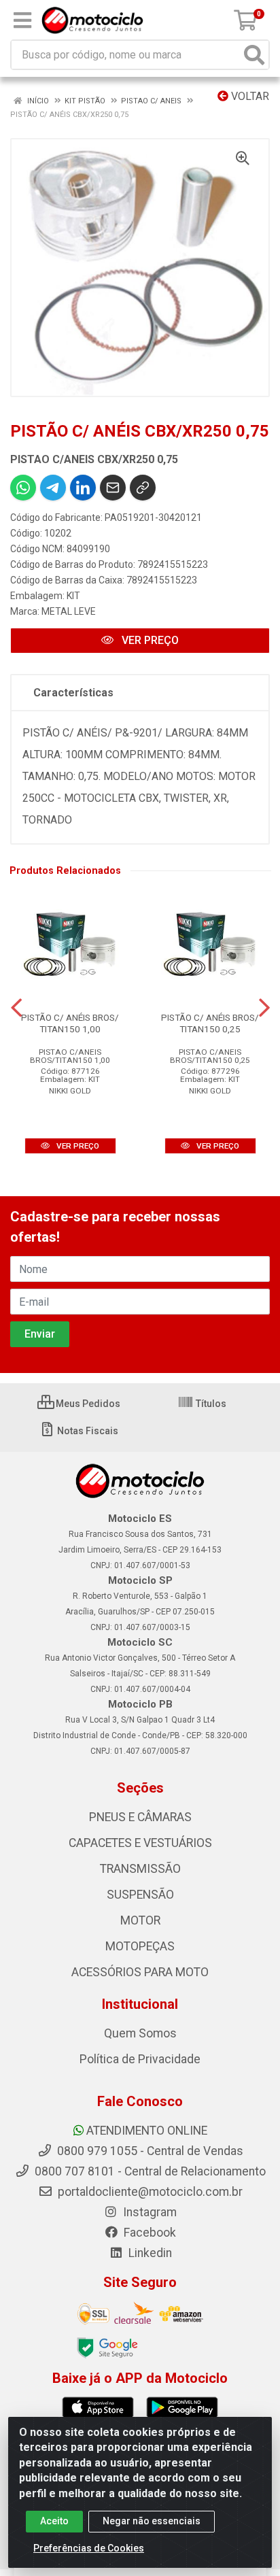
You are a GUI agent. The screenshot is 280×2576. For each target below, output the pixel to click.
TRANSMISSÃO (140, 1869)
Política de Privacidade (140, 2059)
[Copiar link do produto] (143, 488)
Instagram (148, 2212)
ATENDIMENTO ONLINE (147, 2131)
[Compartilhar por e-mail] (113, 488)
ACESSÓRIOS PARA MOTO (140, 1972)
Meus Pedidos (87, 1404)
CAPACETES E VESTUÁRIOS (140, 1843)
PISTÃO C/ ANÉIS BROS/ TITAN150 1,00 (70, 1023)
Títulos (210, 1404)
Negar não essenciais (152, 2521)
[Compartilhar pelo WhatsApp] (23, 488)
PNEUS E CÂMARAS (140, 1817)
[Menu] (22, 20)
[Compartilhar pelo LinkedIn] (83, 488)
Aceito (54, 2521)
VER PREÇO (149, 640)
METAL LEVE (69, 611)
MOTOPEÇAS (140, 1946)
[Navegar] (16, 1008)
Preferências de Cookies (89, 2548)
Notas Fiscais (87, 1431)
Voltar (249, 96)
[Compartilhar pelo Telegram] (53, 488)
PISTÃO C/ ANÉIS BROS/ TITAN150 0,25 (210, 1023)
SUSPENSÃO (140, 1895)
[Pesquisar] (254, 55)
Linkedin (149, 2253)
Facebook (148, 2233)
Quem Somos (140, 2033)
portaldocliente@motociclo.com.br (149, 2192)
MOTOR (140, 1920)
